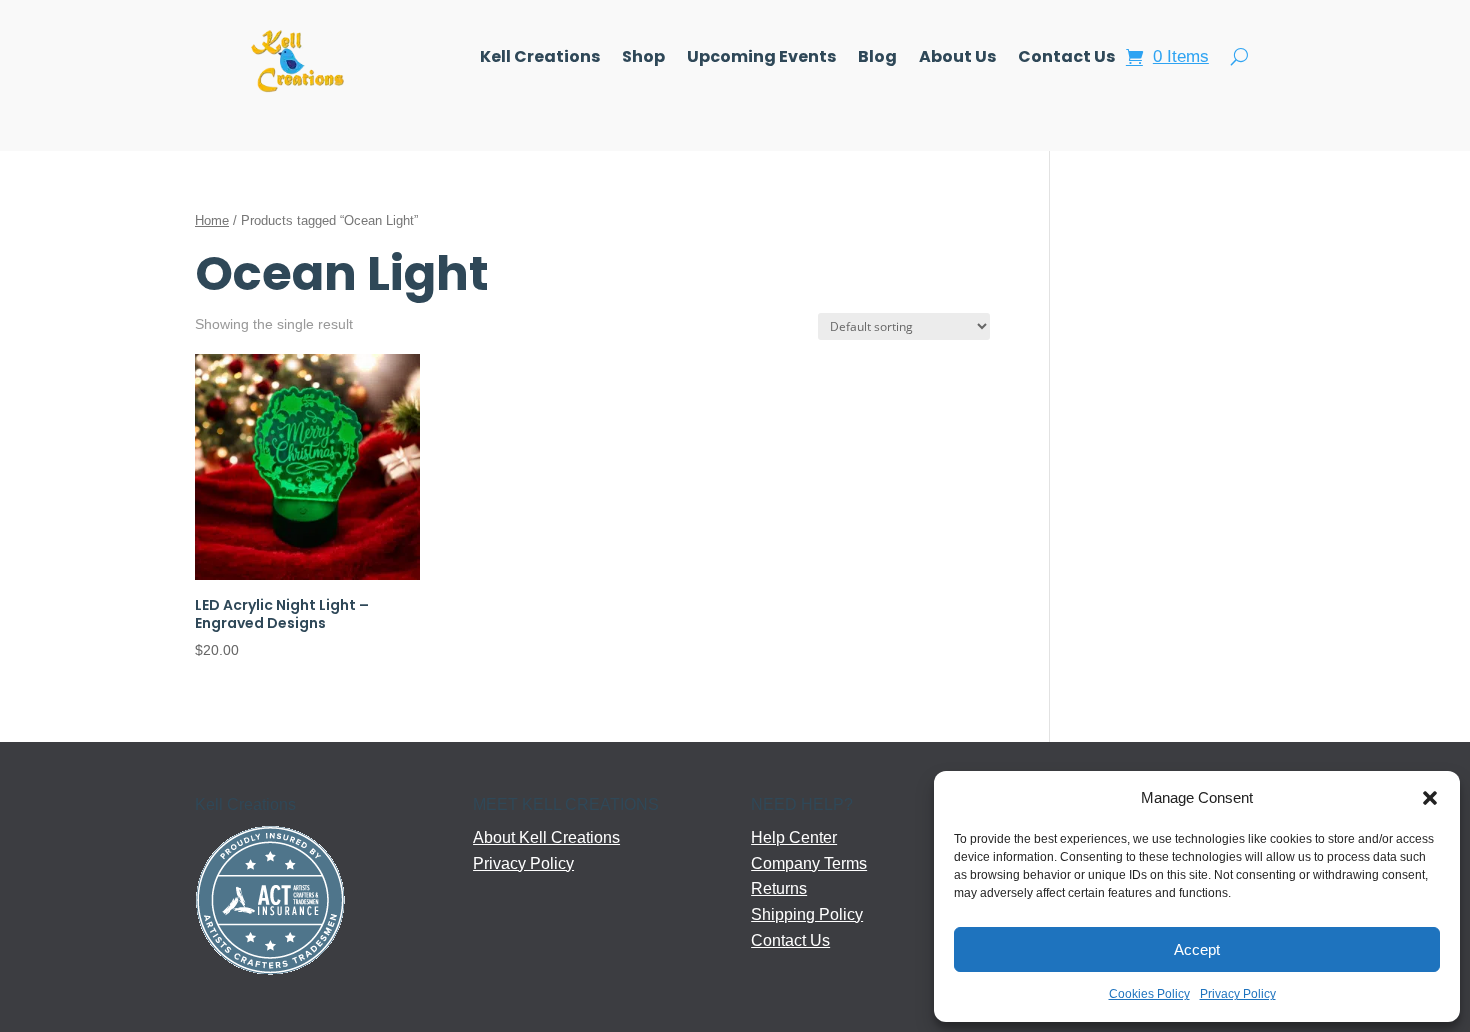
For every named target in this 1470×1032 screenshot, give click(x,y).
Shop (643, 59)
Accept (1197, 949)
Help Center (794, 837)
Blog (877, 59)
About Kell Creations (546, 837)
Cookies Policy (1149, 994)
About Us (957, 59)
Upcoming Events (761, 59)
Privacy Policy (1238, 994)
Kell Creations (540, 59)
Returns (779, 888)
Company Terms (809, 863)
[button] (1430, 798)
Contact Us (1066, 59)
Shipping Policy (807, 914)
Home (212, 220)
